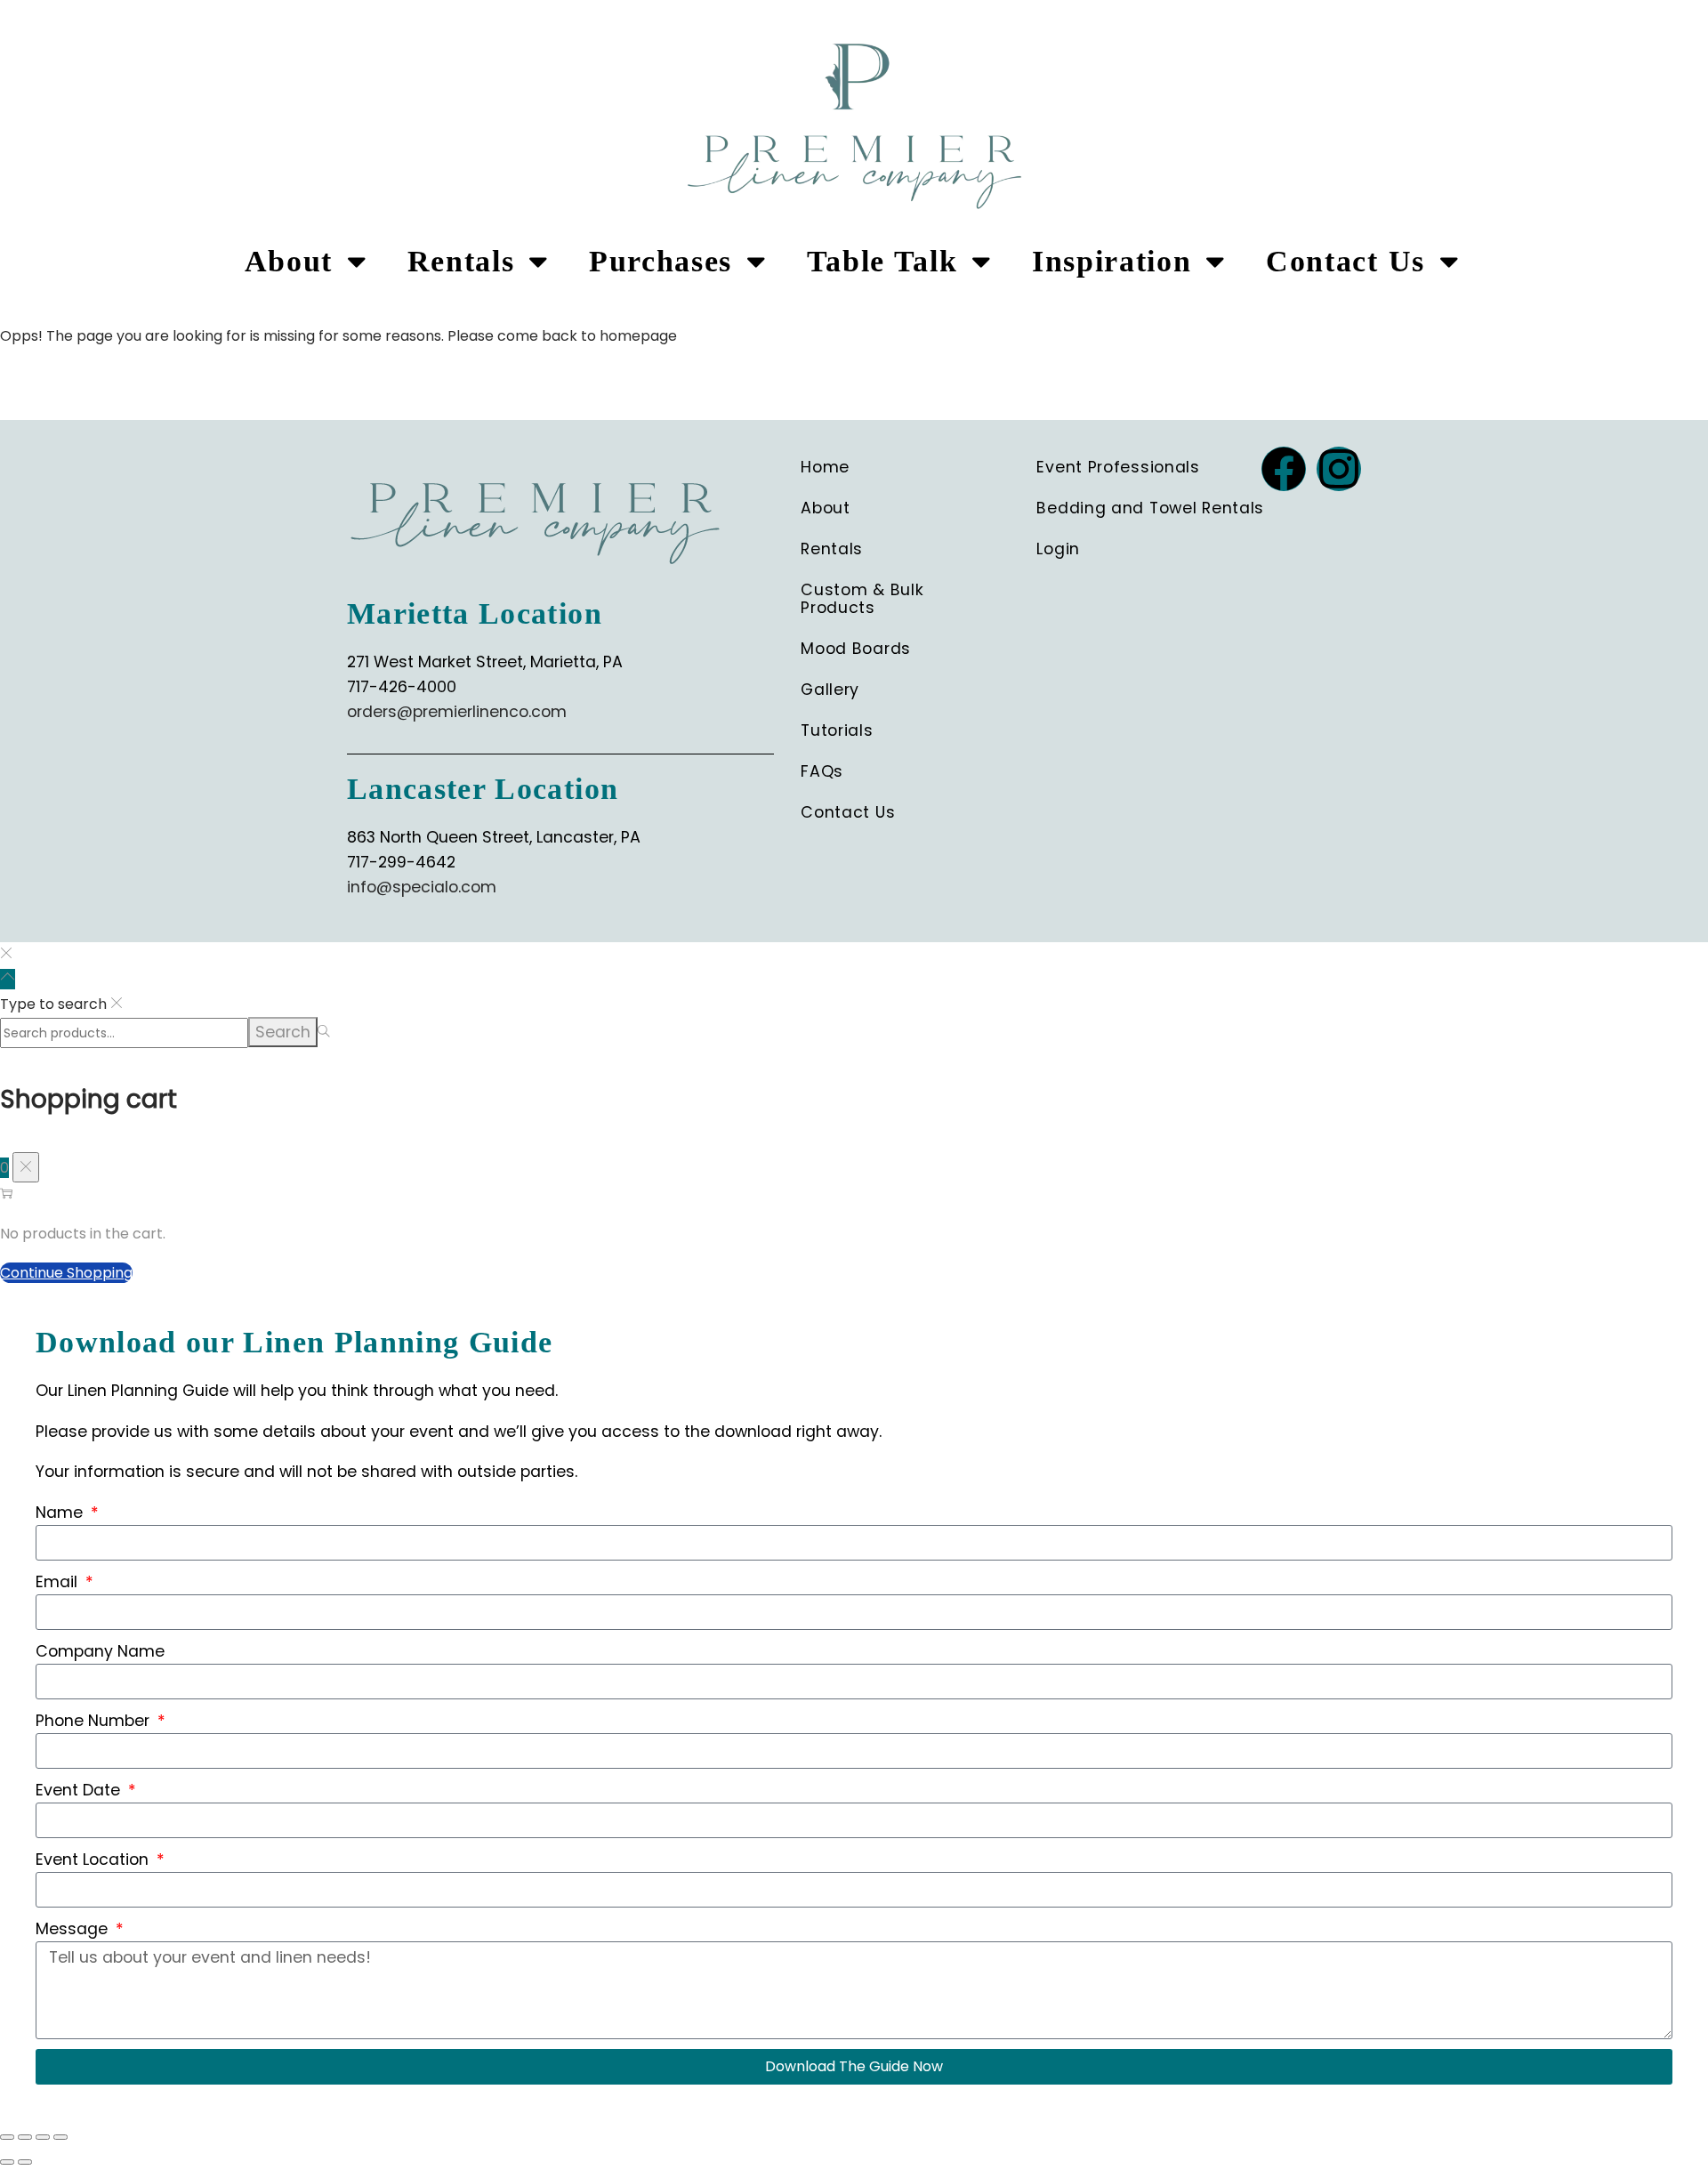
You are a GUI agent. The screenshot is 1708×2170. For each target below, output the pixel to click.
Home (825, 467)
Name (61, 1513)
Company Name (100, 1651)
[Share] (43, 2137)
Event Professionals (1118, 467)
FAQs (822, 771)
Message (74, 1929)
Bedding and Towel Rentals (1150, 508)
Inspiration (1112, 261)
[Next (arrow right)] (25, 2162)
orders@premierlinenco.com (457, 712)
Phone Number (95, 1721)
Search (283, 1032)
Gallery (830, 690)
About (289, 261)
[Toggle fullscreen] (25, 2137)
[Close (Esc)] (60, 2137)
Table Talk (882, 261)
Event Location (94, 1859)
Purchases (661, 261)
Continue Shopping (66, 1273)
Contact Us (1345, 261)
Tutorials (837, 730)
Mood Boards (856, 649)
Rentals (461, 261)
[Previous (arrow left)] (7, 2162)
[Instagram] (1339, 469)
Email (59, 1582)
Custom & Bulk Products (862, 599)
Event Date (80, 1790)
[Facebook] (1284, 469)
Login (1058, 549)
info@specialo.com (422, 887)
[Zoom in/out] (7, 2137)
